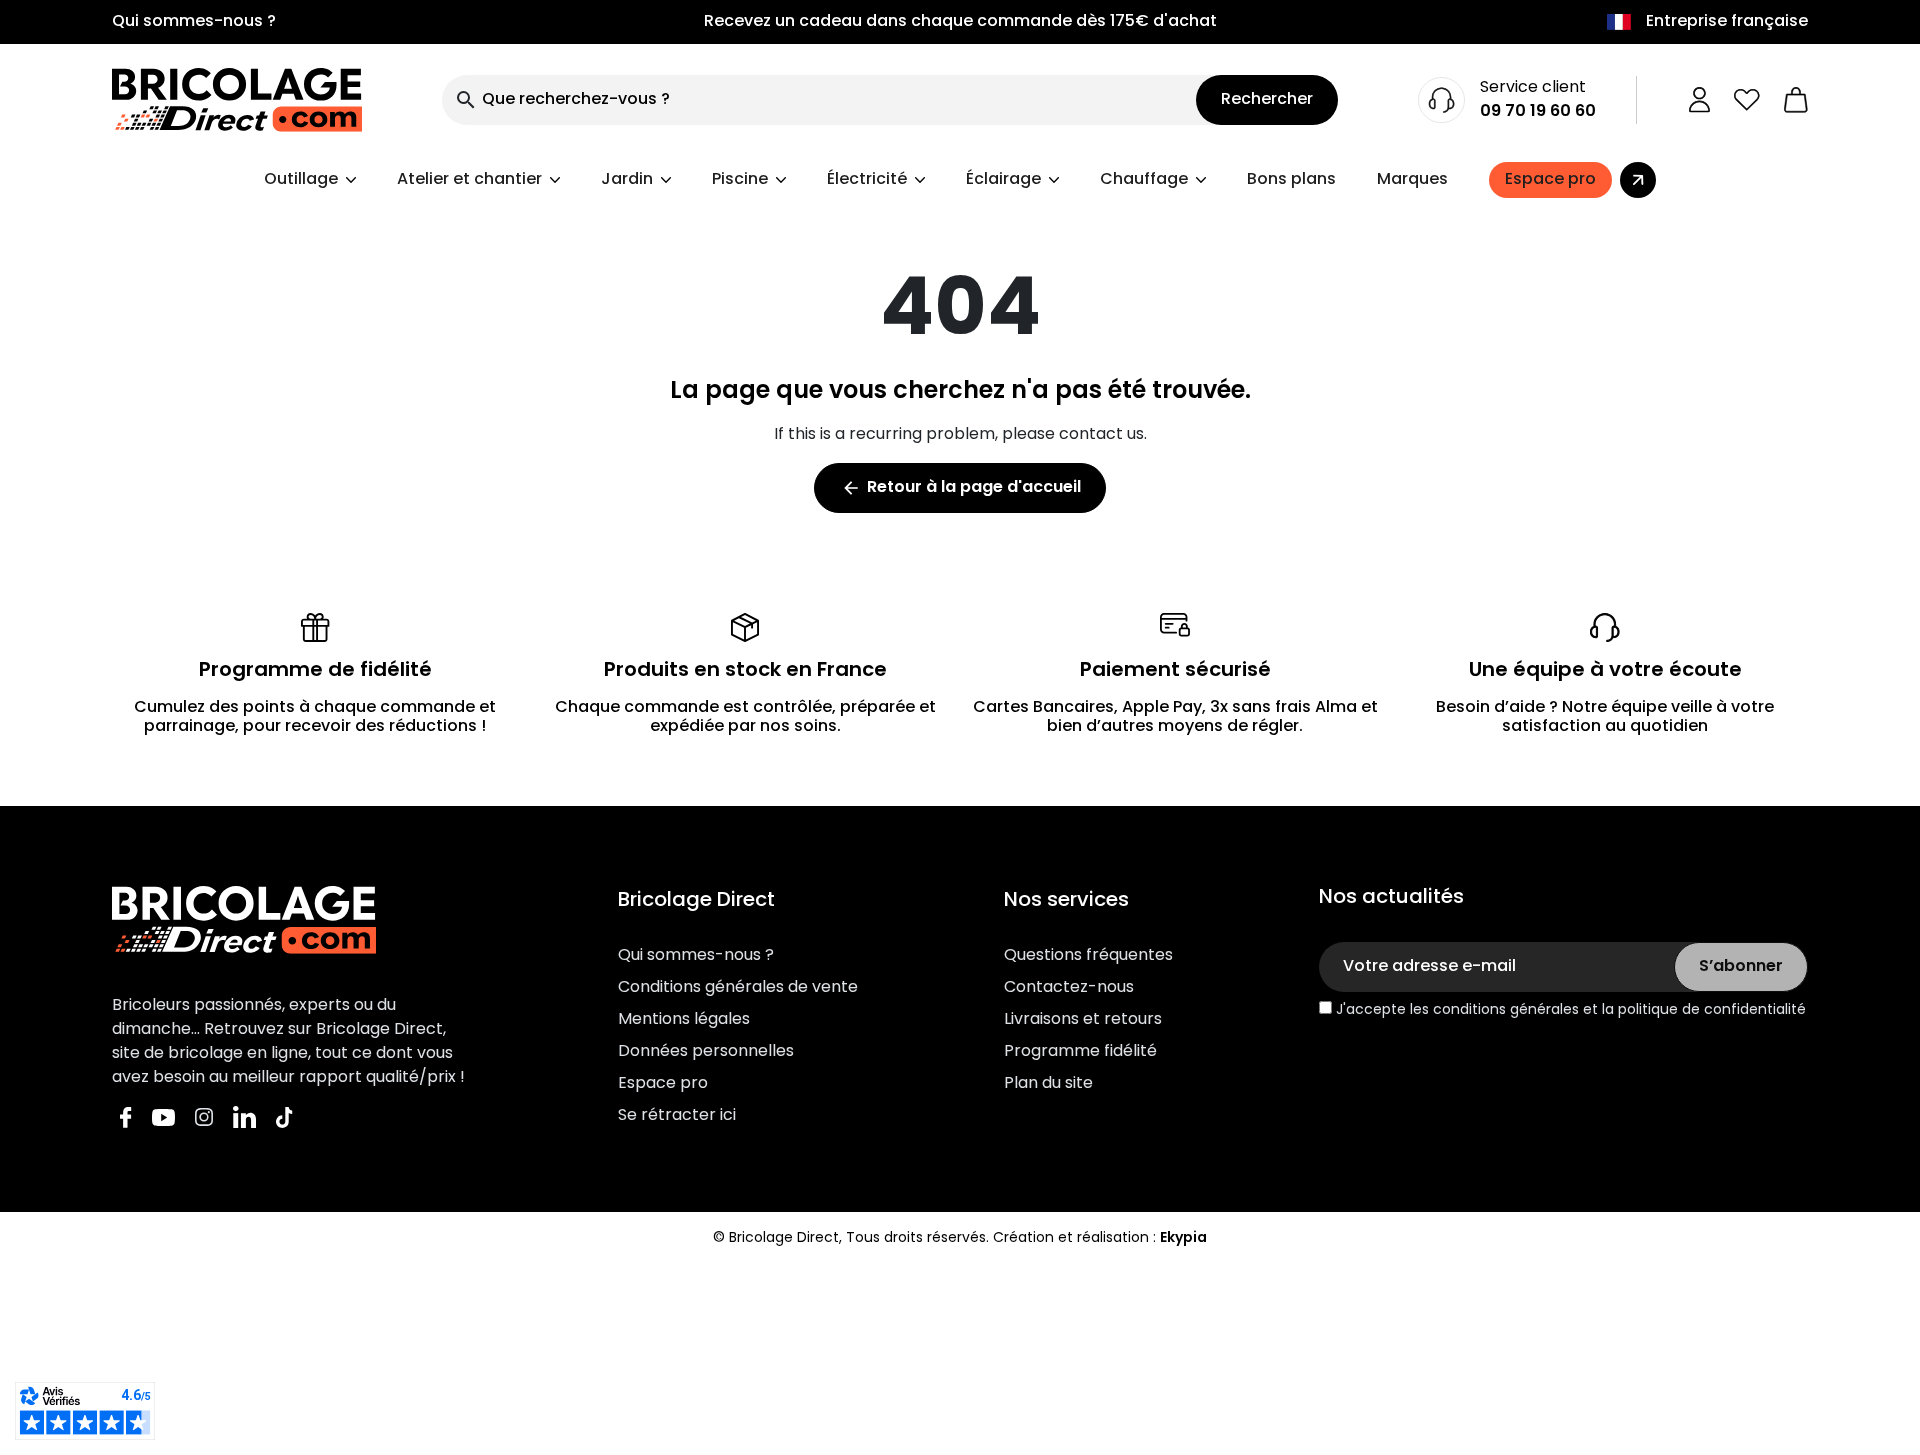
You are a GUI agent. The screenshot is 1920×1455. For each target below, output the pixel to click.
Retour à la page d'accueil (961, 488)
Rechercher (1267, 100)
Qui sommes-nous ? (194, 22)
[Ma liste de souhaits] (1747, 100)
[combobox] (819, 100)
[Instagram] (204, 1118)
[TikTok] (284, 1118)
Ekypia (1183, 1238)
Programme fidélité (1080, 1052)
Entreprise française (1727, 22)
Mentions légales (684, 1020)
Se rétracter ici (677, 1116)
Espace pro (663, 1084)
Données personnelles (706, 1052)
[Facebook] (126, 1118)
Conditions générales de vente (738, 988)
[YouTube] (163, 1118)
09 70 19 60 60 (1538, 112)
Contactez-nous (1069, 988)
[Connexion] (1699, 100)
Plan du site (1048, 1084)
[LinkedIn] (244, 1118)
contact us (1101, 435)
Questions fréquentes (1088, 956)
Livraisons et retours (1083, 1020)
